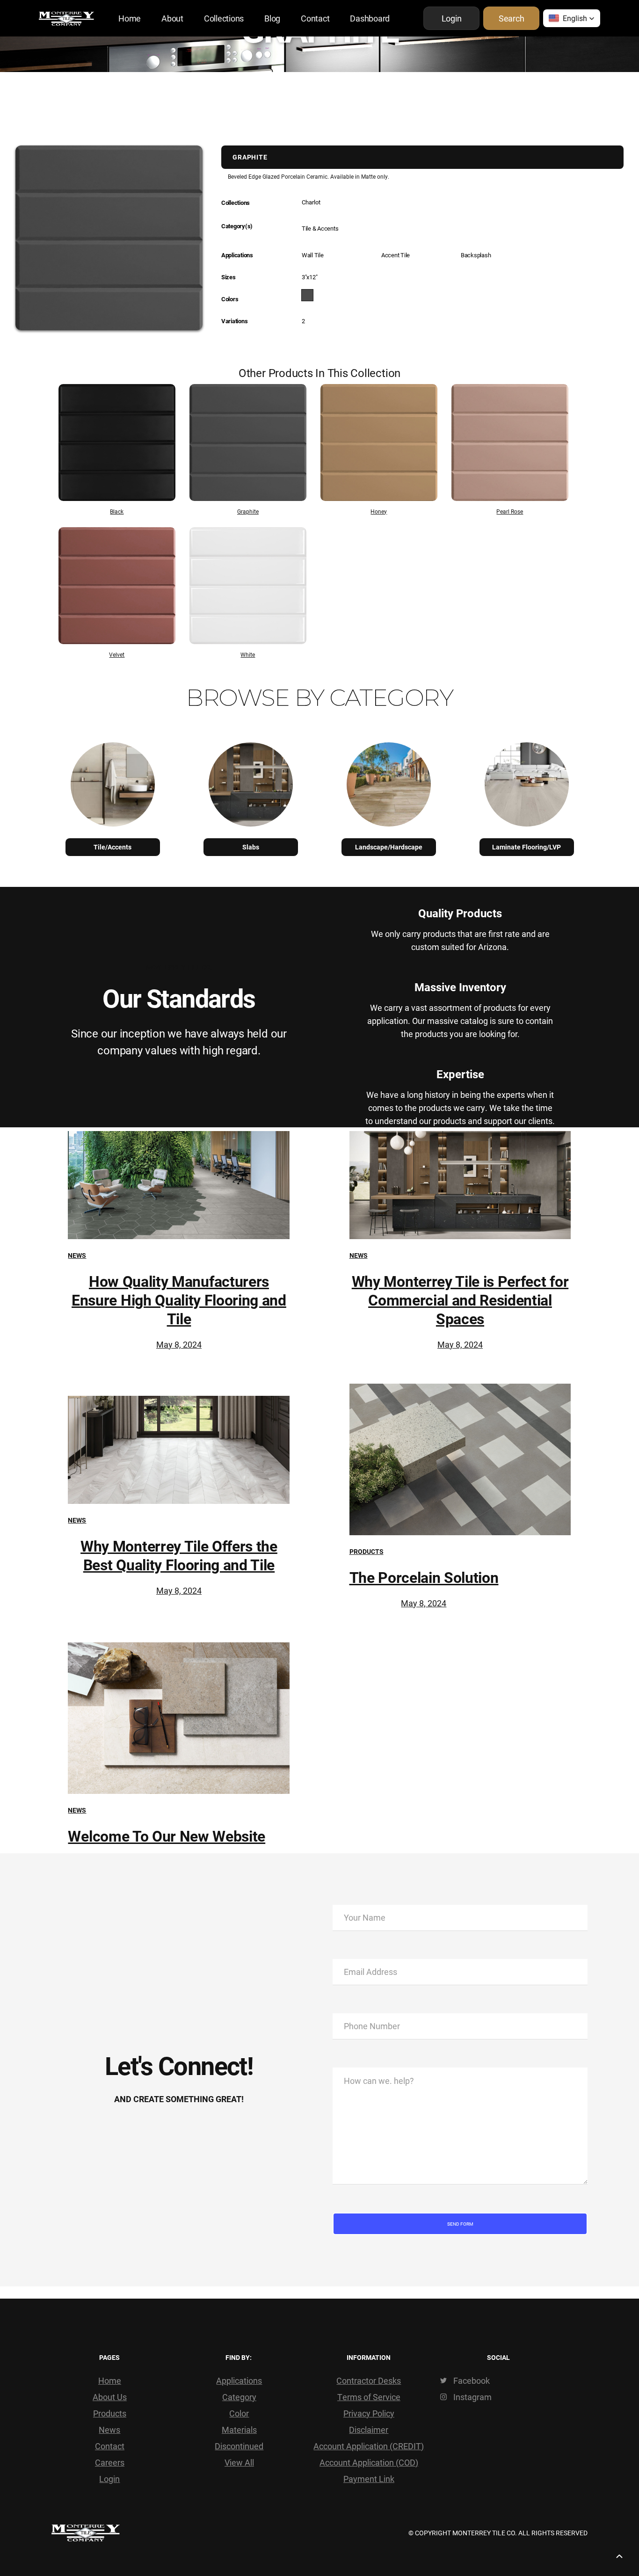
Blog (272, 18)
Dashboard (370, 18)
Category (239, 2397)
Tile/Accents (113, 847)
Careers (110, 2462)
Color (239, 2413)
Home (130, 18)
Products (367, 1551)
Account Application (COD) (369, 2462)
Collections (224, 18)
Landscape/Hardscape (389, 847)
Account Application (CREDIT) (369, 2446)
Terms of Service (369, 2397)
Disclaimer (369, 2430)
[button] (572, 18)
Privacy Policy (369, 2413)
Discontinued (239, 2446)
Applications (239, 2380)
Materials (239, 2430)
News (77, 1255)
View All (239, 2462)
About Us (110, 2397)
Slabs (251, 847)
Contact (315, 18)
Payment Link (369, 2479)
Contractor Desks (369, 2380)
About (172, 18)
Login (109, 2479)
